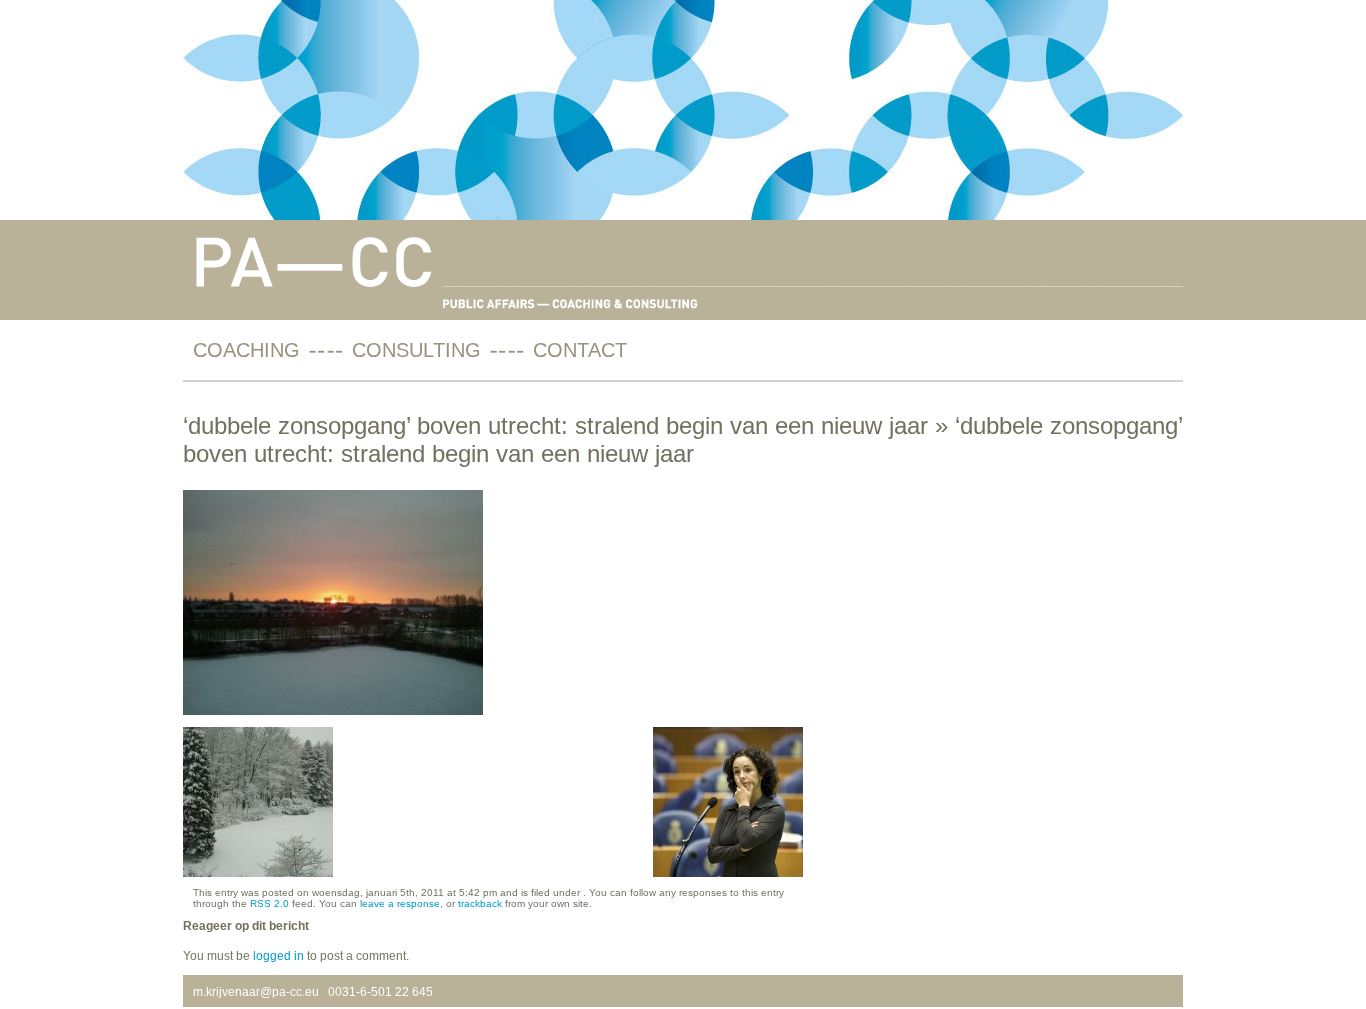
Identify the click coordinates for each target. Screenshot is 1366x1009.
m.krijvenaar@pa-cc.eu (256, 992)
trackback (480, 903)
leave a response (400, 903)
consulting (416, 350)
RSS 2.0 (269, 903)
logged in (278, 956)
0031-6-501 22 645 (380, 992)
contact (580, 350)
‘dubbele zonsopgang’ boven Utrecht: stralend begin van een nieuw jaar (555, 425)
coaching (246, 350)
